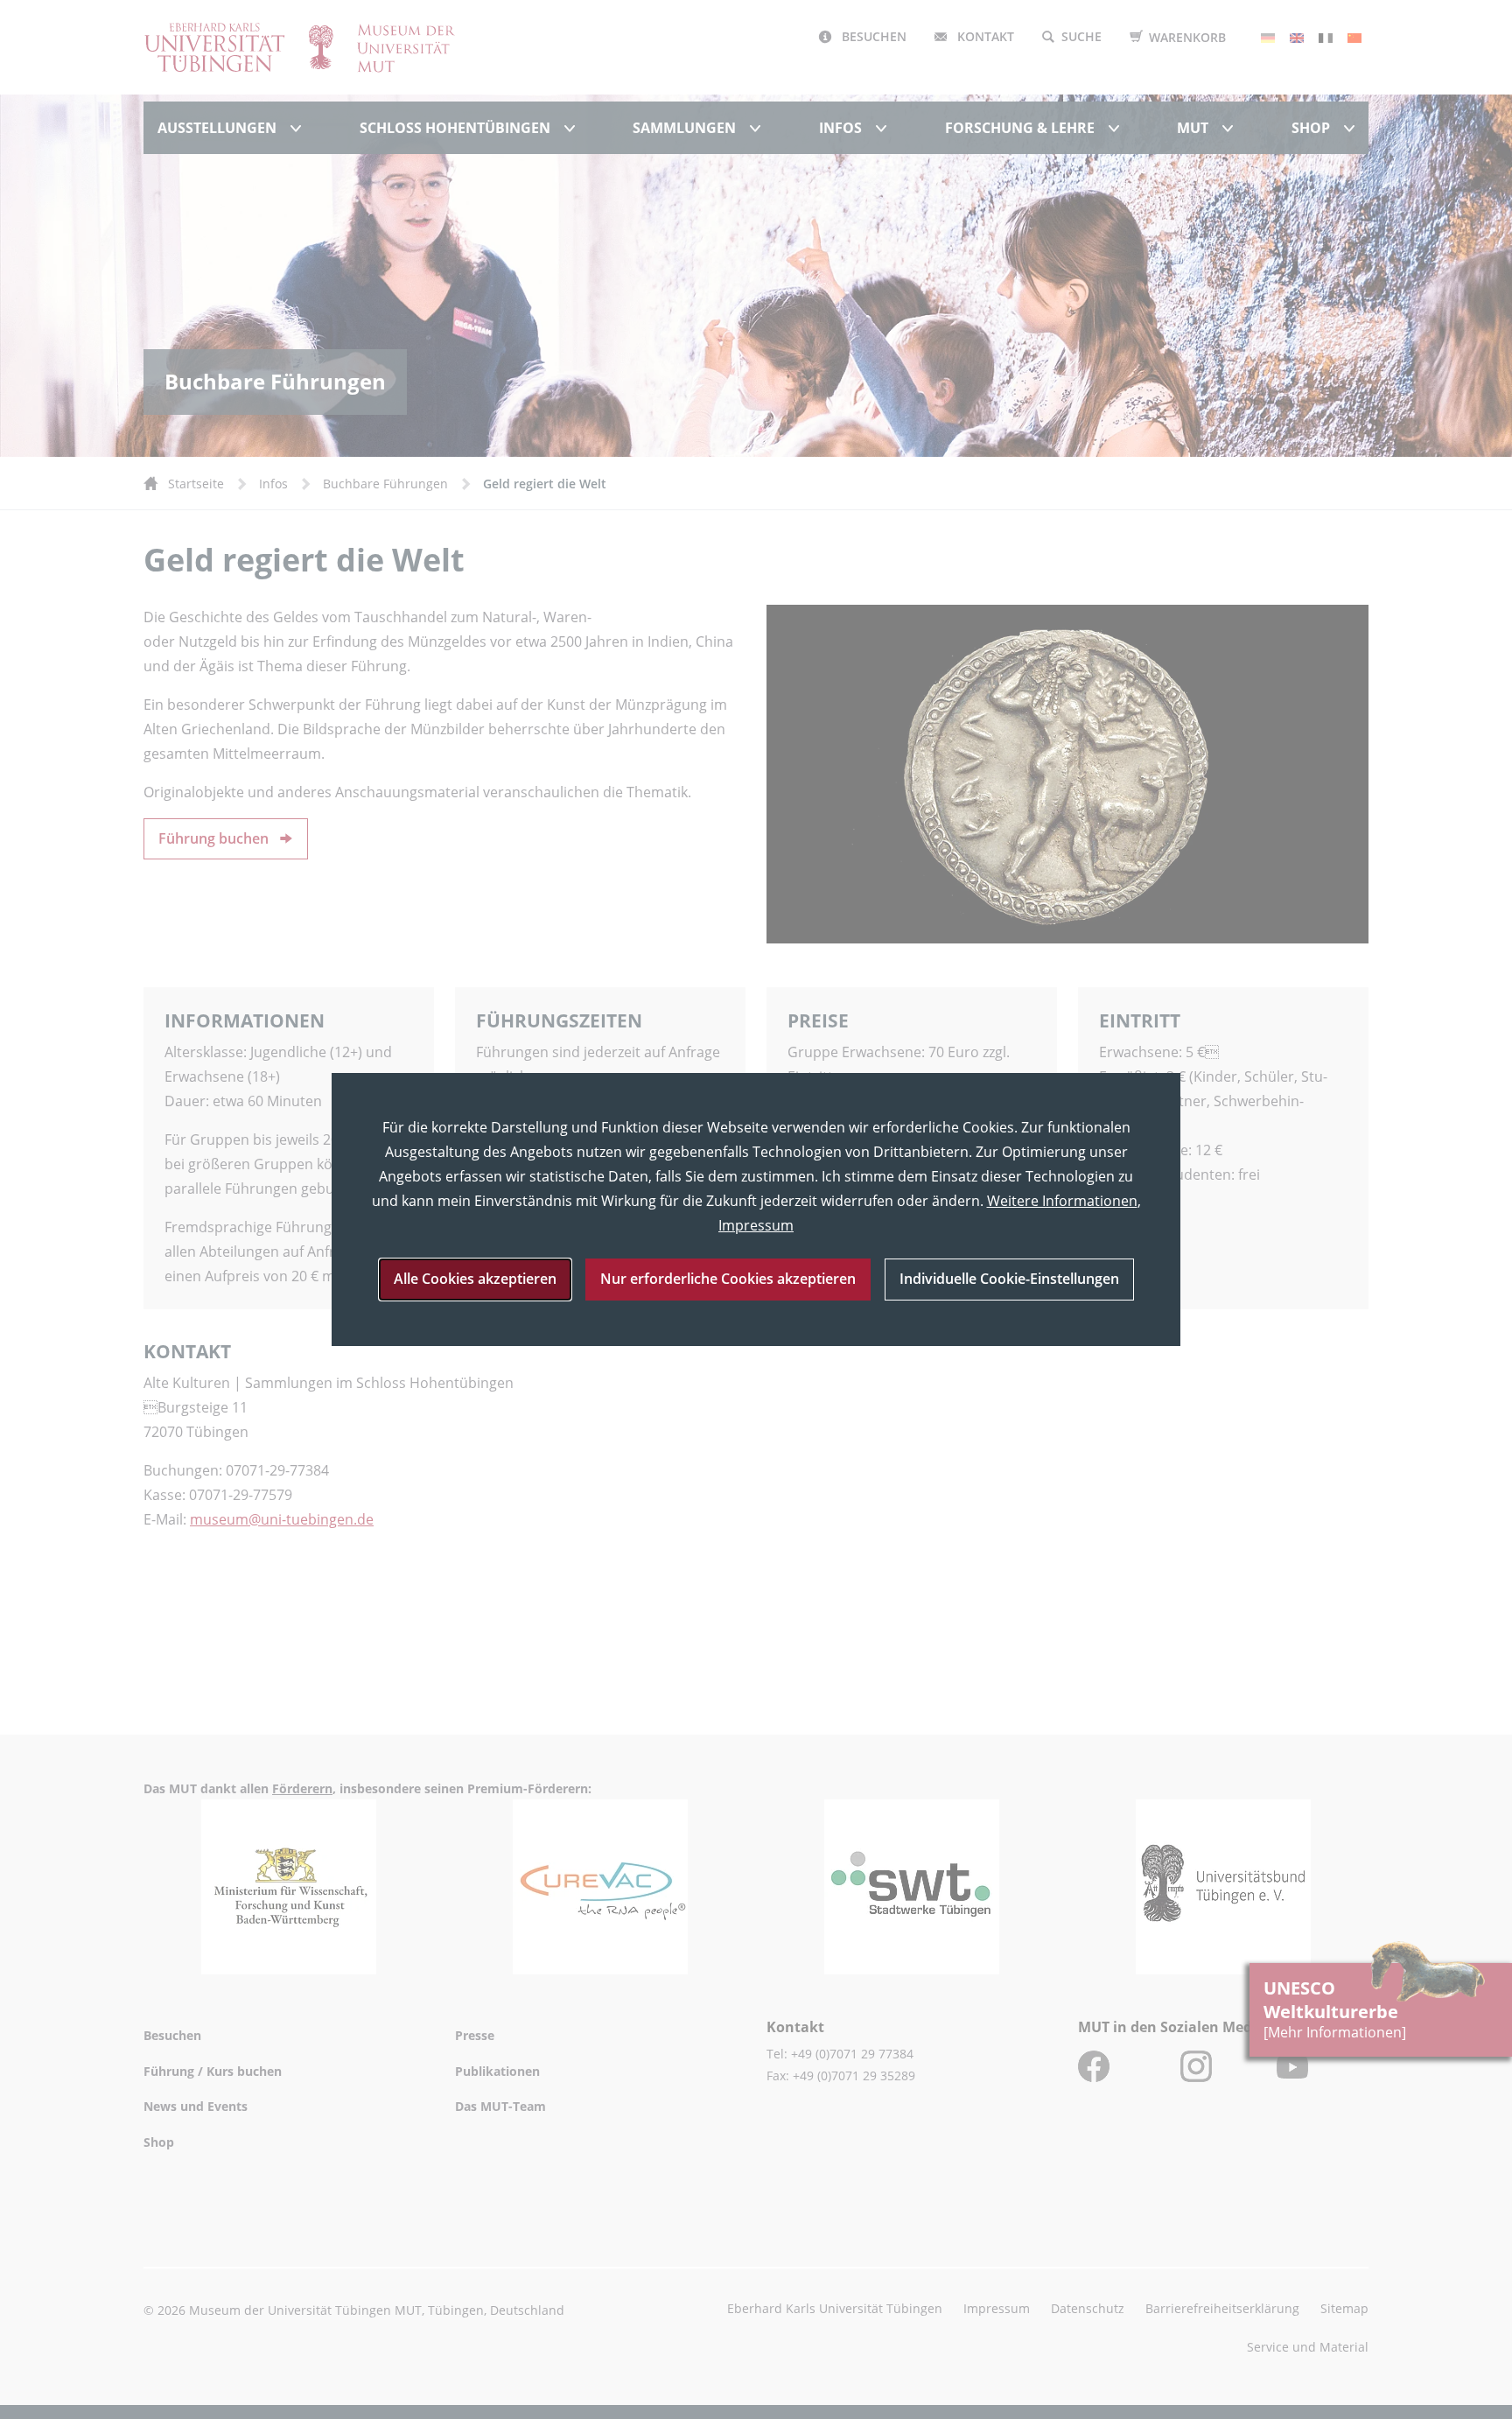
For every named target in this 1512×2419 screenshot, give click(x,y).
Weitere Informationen (1062, 1201)
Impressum (756, 1225)
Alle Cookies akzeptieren (475, 1279)
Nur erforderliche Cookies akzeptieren (728, 1279)
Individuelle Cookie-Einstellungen (1009, 1279)
